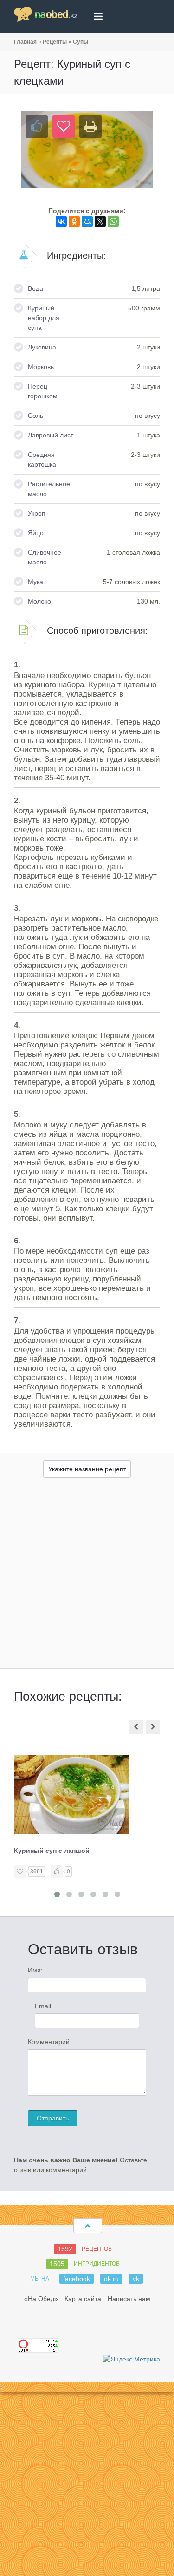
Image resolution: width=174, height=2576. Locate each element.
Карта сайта (83, 2299)
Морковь (41, 367)
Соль (35, 416)
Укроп (37, 513)
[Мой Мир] (87, 221)
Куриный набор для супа (44, 318)
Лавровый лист (51, 435)
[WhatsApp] (113, 221)
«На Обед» (41, 2299)
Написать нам (129, 2299)
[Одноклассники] (74, 221)
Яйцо (36, 533)
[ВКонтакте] (61, 221)
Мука (35, 582)
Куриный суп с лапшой (52, 1851)
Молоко (39, 601)
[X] (100, 221)
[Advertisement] (87, 1576)
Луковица (42, 347)
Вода (35, 288)
